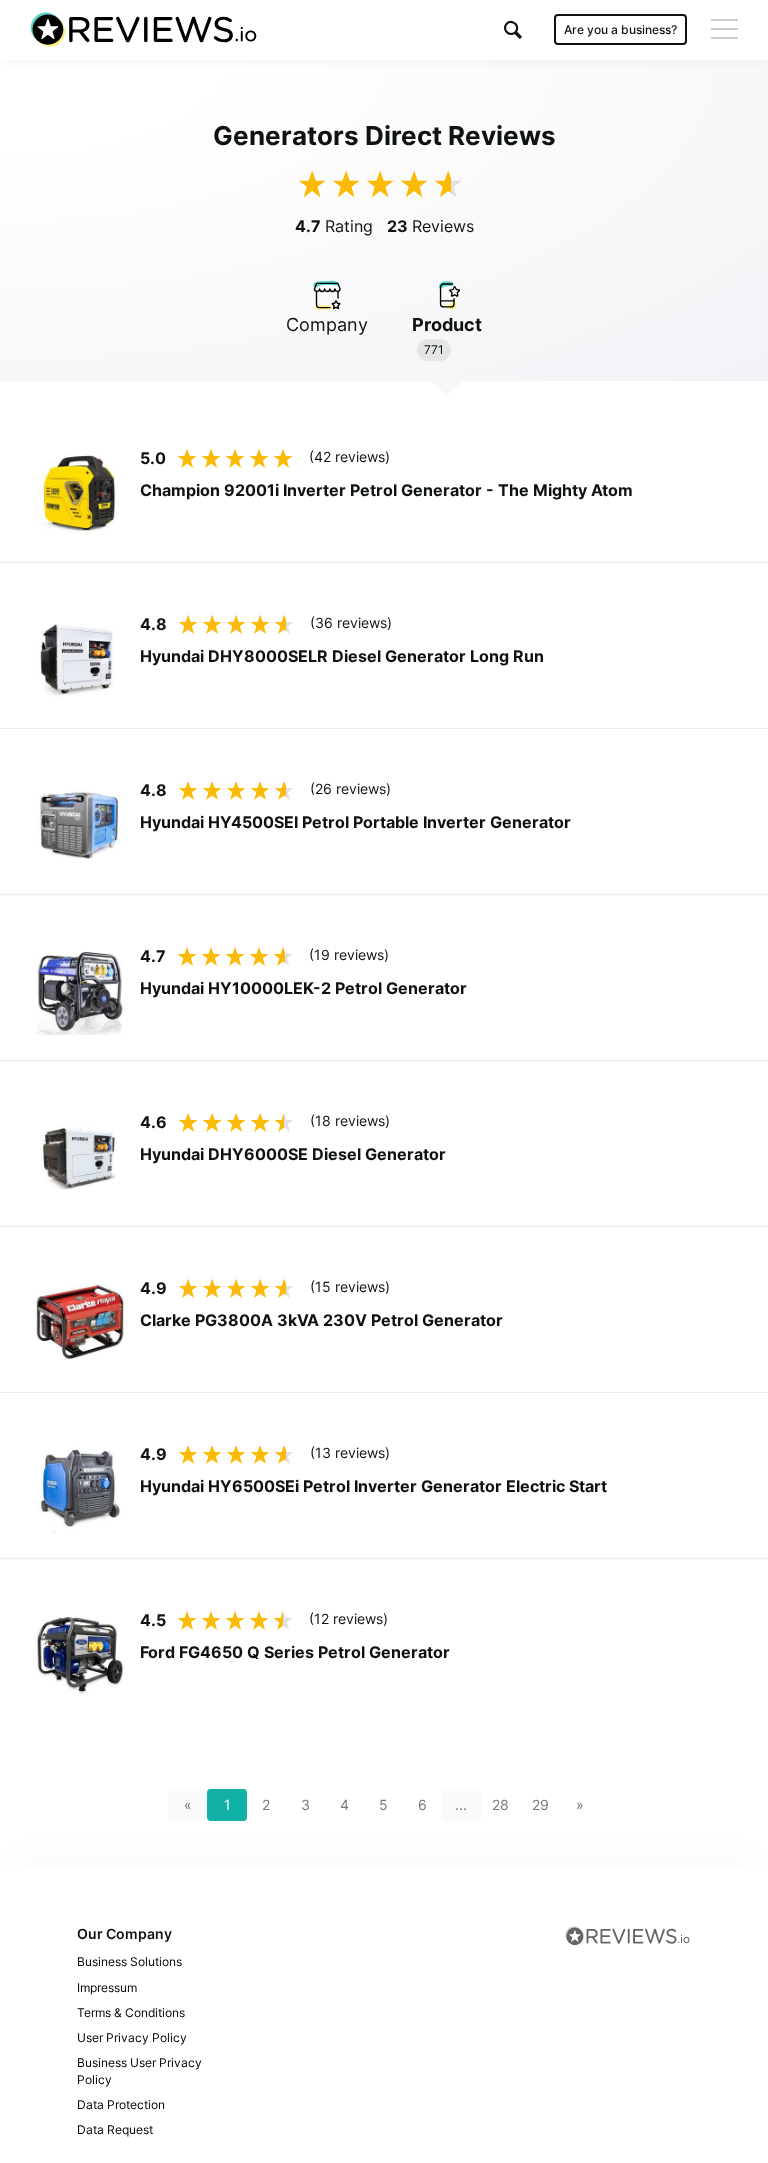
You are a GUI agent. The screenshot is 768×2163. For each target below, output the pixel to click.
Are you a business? (620, 29)
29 (540, 1804)
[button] (513, 29)
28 (500, 1804)
